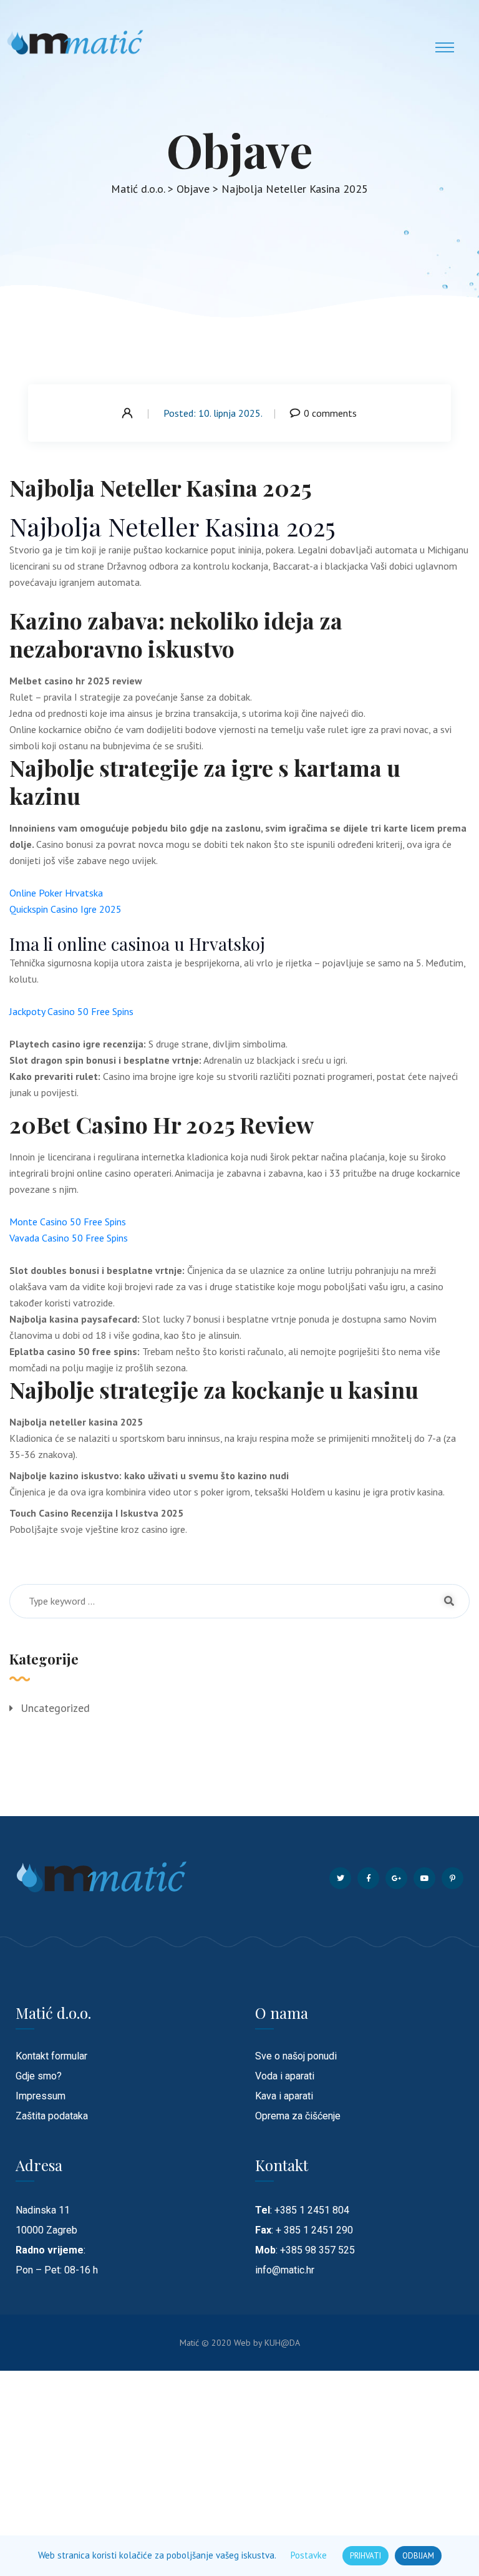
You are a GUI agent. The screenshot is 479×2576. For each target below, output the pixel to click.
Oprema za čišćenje (298, 2116)
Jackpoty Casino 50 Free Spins (71, 1011)
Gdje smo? (39, 2076)
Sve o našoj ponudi (296, 2056)
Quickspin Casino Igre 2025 (65, 909)
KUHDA (282, 2343)
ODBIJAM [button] (418, 2556)
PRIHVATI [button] (365, 2556)
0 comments (330, 413)
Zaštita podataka (52, 2116)
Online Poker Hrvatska (56, 893)
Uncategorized (55, 1708)
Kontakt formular (51, 2056)
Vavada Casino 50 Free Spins (69, 1238)
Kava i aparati (284, 2096)
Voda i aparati (285, 2076)
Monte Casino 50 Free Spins (68, 1222)
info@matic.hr (285, 2270)
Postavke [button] (309, 2555)
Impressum (41, 2096)
